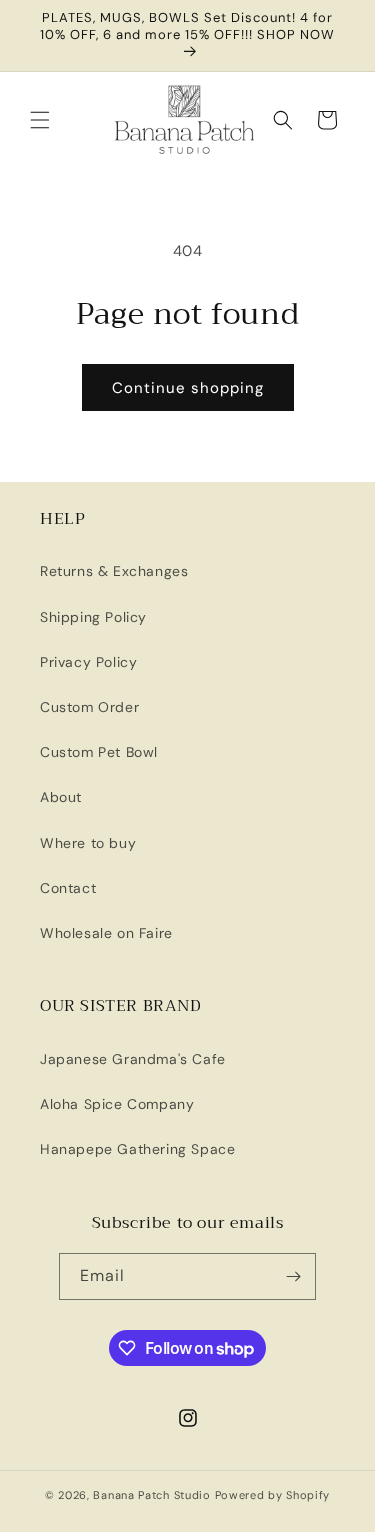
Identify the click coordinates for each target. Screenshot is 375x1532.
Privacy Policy (88, 662)
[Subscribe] (293, 1276)
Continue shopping (188, 388)
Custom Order (89, 707)
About (61, 797)
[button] (40, 120)
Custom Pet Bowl (99, 752)
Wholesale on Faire (106, 933)
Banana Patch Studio (151, 1495)
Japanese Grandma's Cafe (133, 1059)
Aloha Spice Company (117, 1104)
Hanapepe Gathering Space (137, 1149)
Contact (68, 888)
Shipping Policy (93, 617)
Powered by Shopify (273, 1495)
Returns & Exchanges (114, 571)
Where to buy (88, 843)
